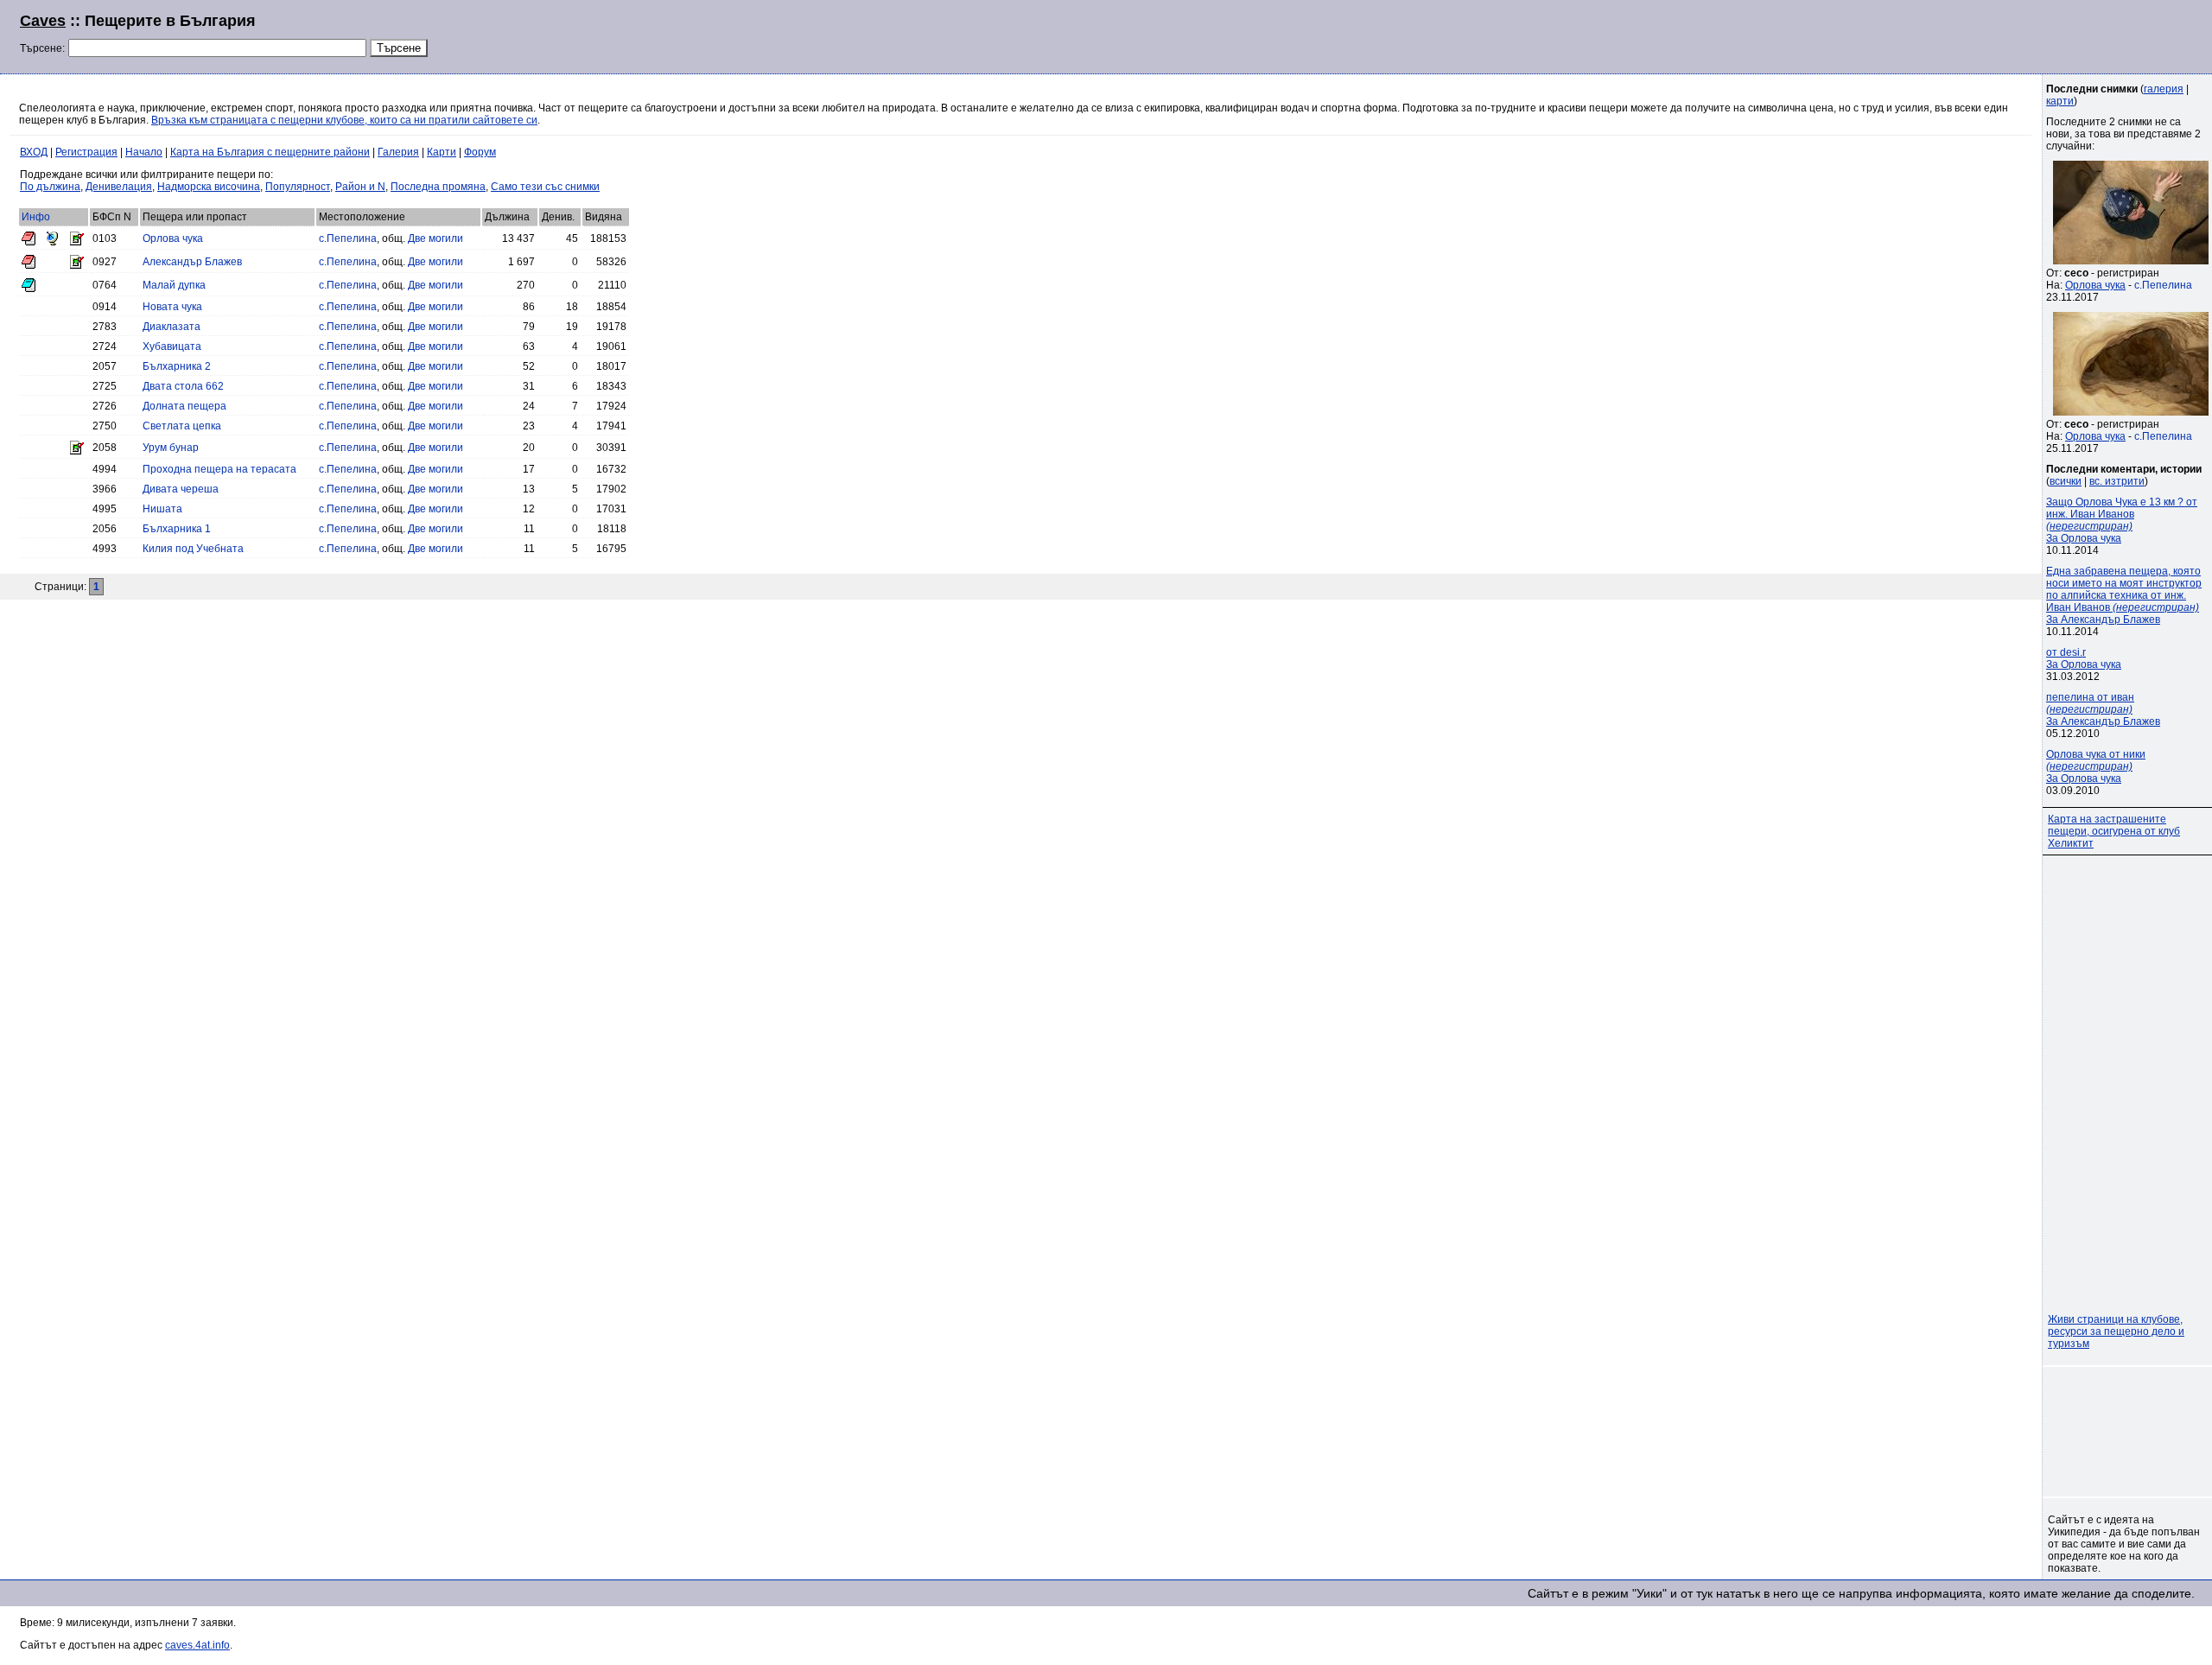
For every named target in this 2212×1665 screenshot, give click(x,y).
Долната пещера (184, 406)
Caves (43, 21)
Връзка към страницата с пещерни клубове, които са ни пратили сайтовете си (344, 120)
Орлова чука (173, 238)
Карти (442, 152)
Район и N (360, 187)
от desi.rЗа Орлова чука (2084, 658)
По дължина (50, 187)
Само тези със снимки (545, 187)
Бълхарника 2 (177, 366)
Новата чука (172, 307)
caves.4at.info (197, 1645)
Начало (144, 152)
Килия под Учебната (193, 549)
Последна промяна (438, 187)
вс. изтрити (2117, 481)
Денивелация (119, 187)
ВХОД (34, 152)
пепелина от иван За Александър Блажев (2103, 709)
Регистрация (86, 152)
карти (2060, 101)
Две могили (435, 238)
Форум (480, 152)
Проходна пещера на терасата (219, 469)
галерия (2164, 89)
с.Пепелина (348, 238)
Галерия (398, 152)
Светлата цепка (182, 426)
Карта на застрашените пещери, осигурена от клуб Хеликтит (2114, 831)
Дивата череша (181, 489)
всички (2066, 481)
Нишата (162, 509)
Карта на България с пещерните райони (270, 152)
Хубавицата (172, 346)
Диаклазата (172, 327)
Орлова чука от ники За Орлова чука (2096, 766)
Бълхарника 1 (177, 529)
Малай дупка (174, 285)
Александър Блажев (192, 262)
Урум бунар (171, 448)
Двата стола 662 (183, 386)
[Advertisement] (1982, 35)
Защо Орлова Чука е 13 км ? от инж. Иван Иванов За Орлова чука (2122, 520)
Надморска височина (209, 187)
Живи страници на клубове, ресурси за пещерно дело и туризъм (2116, 1331)
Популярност (298, 187)
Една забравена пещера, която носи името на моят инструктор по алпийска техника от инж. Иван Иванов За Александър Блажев (2124, 595)
